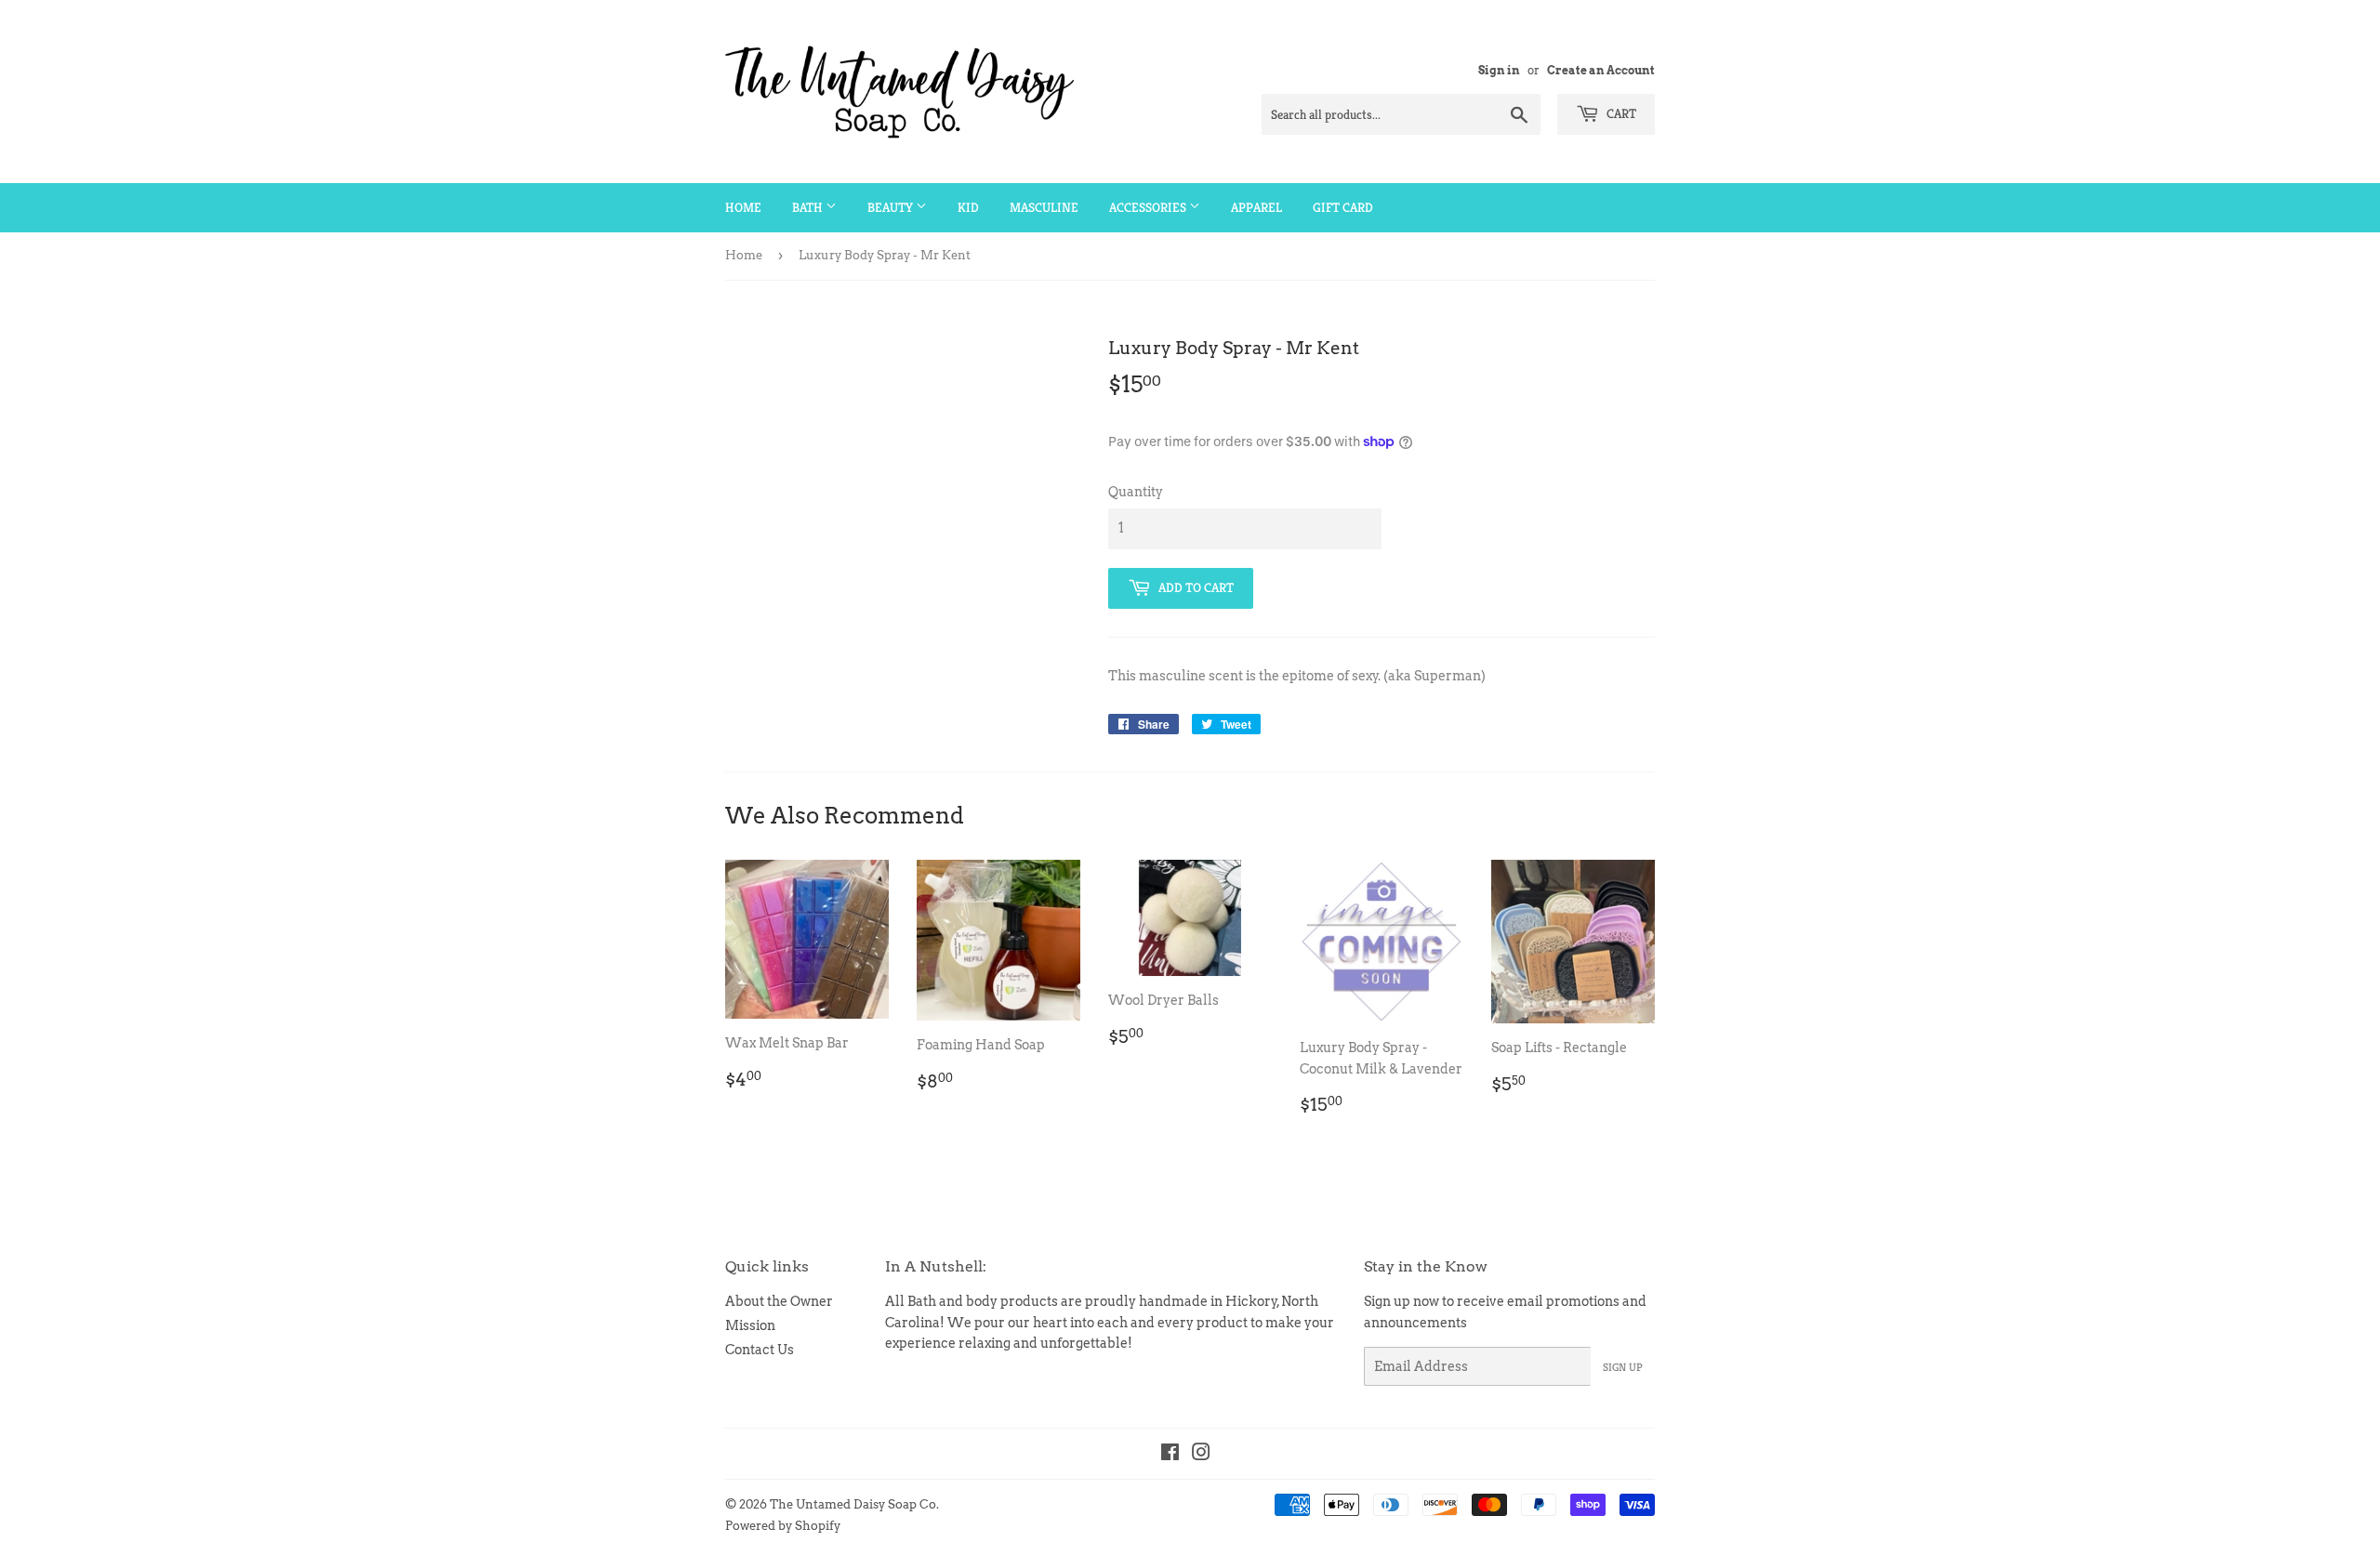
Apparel (1256, 207)
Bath (809, 207)
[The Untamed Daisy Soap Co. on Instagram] (1201, 1455)
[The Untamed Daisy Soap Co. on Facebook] (1170, 1455)
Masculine (1044, 207)
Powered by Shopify (783, 1526)
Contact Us (760, 1350)
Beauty (892, 207)
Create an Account (1601, 71)
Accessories (1149, 207)
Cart (1620, 113)
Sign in (1499, 71)
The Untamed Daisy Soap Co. (854, 1504)
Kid (968, 207)
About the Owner (779, 1301)
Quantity (1136, 492)
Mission (750, 1325)
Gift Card (1343, 207)
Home (743, 207)
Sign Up (1623, 1367)
